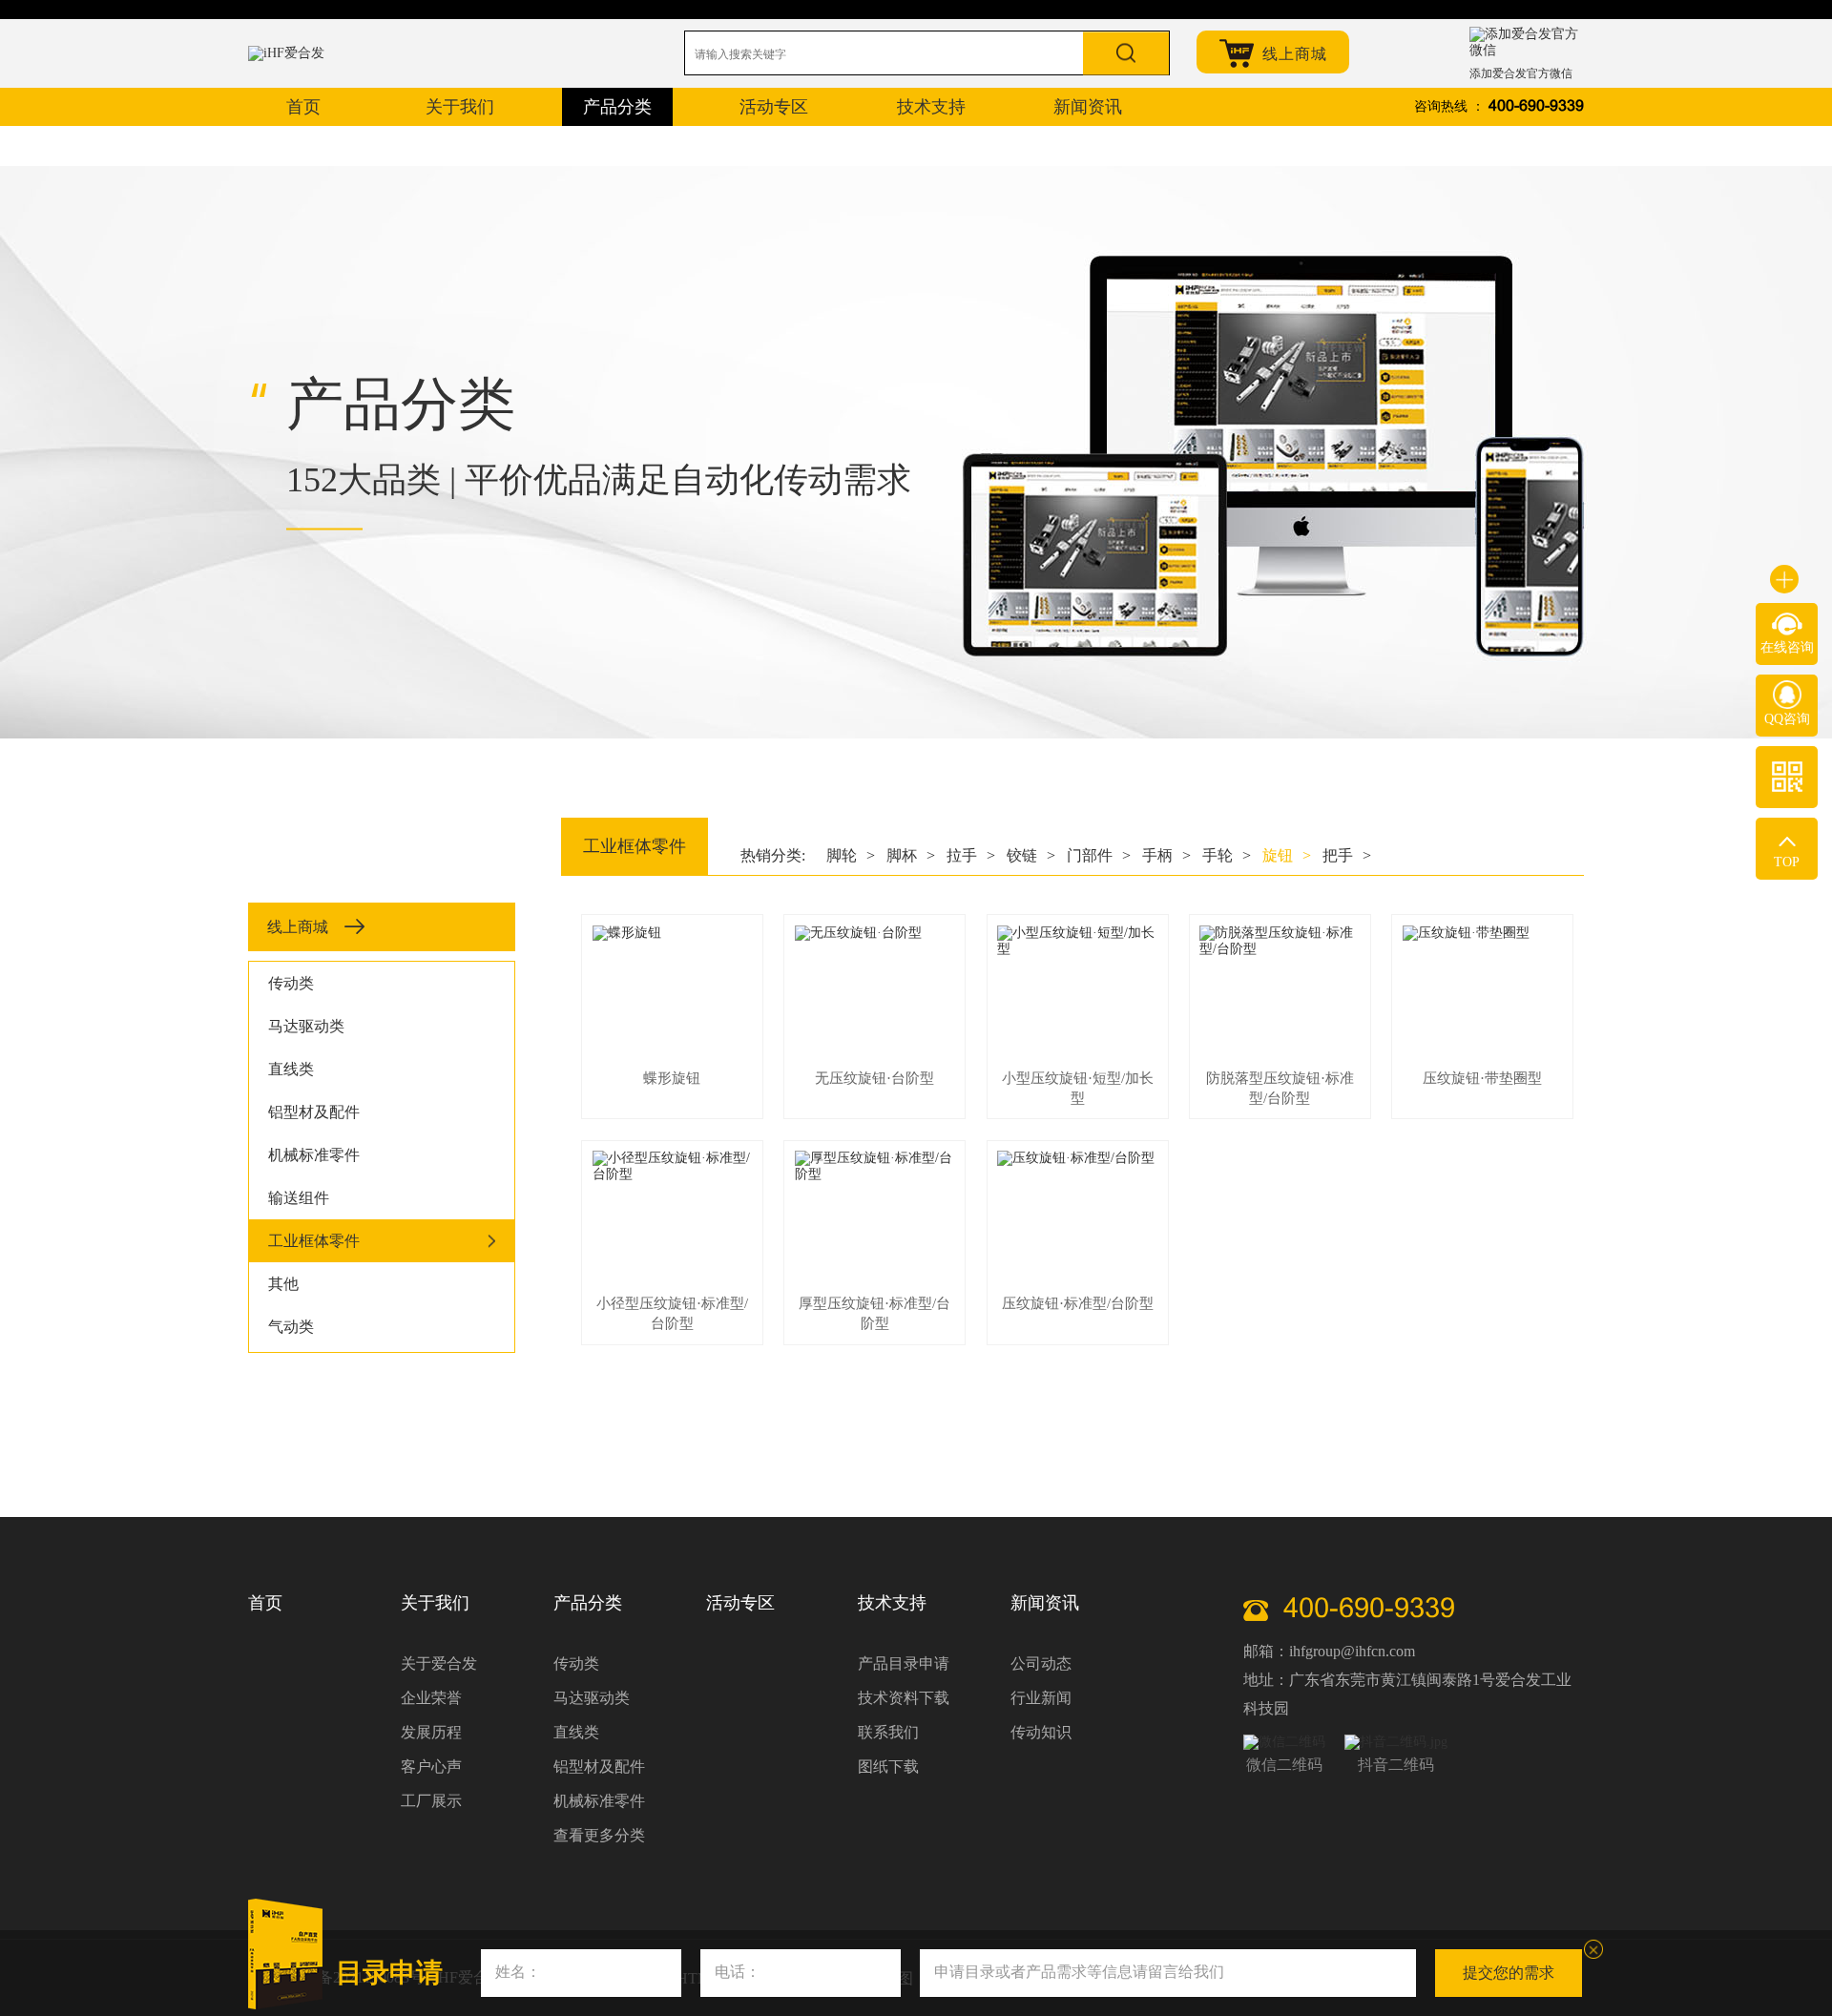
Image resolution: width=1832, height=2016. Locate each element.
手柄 (1166, 855)
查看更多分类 (599, 1835)
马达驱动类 (306, 1026)
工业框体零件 (314, 1241)
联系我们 (888, 1732)
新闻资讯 (1045, 1603)
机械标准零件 (314, 1155)
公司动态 (1041, 1663)
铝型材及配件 (314, 1112)
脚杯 (911, 855)
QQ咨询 (1787, 719)
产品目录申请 (904, 1663)
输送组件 (299, 1198)
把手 (1347, 855)
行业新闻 (1041, 1698)
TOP (1787, 862)
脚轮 (851, 855)
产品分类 (588, 1603)
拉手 (971, 855)
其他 (283, 1284)
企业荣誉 (431, 1698)
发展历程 (431, 1732)
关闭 (1593, 1949)
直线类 (291, 1069)
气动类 (291, 1327)
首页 (265, 1603)
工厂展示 (431, 1801)
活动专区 (740, 1603)
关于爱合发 (439, 1663)
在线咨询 (1787, 647)
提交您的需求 (1509, 1973)
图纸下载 (888, 1767)
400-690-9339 (1536, 106)
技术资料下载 (904, 1698)
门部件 (1099, 855)
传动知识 (1041, 1732)
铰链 (1031, 855)
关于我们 (435, 1603)
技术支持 (892, 1603)
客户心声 (431, 1767)
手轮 (1227, 855)
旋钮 (1287, 855)
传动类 (291, 983)
